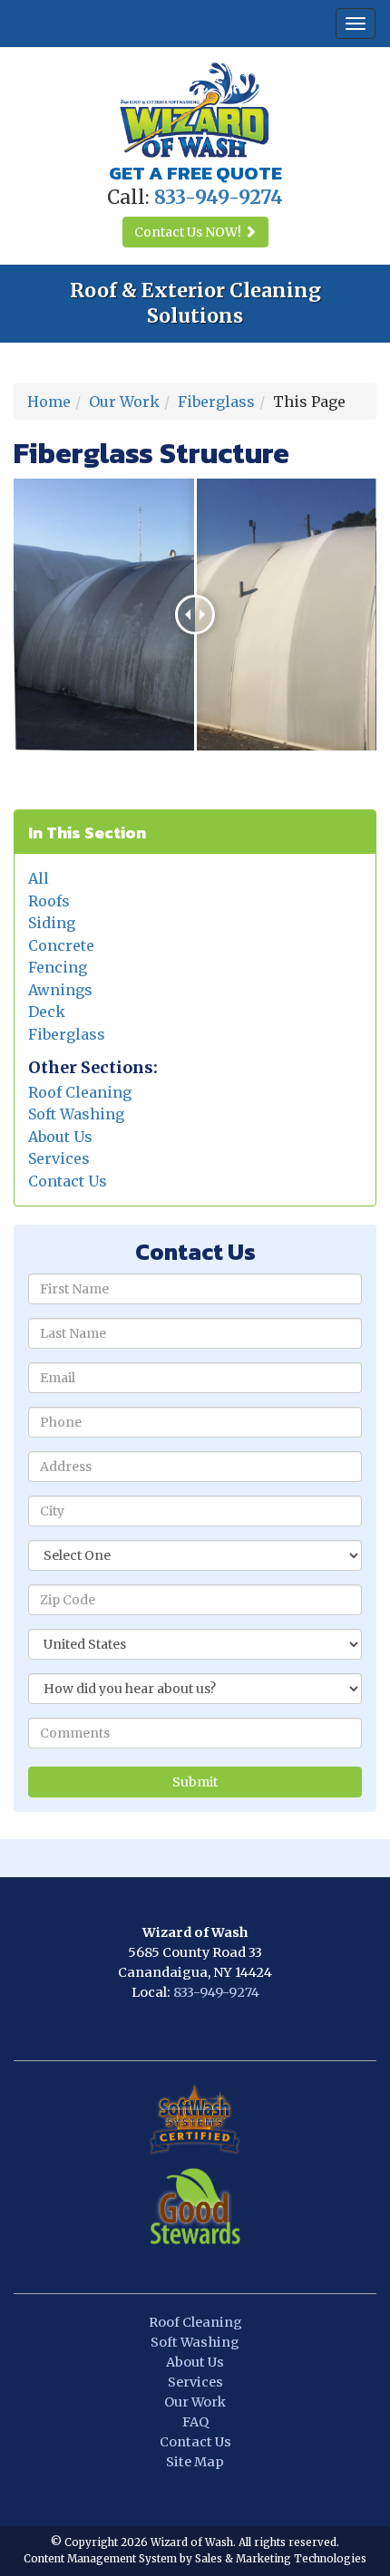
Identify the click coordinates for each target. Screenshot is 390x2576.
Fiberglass (216, 402)
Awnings (60, 990)
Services (59, 1158)
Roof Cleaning (80, 1092)
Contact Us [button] (188, 232)
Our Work (124, 402)
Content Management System (100, 2559)
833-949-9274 (216, 1992)
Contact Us (68, 1181)
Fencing (58, 967)
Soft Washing (76, 1114)
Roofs (49, 901)
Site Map (195, 2462)
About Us (60, 1137)
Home (49, 402)
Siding (52, 923)
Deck (47, 1012)
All (39, 878)
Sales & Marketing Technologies (281, 2559)
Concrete (61, 945)
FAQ (195, 2422)
